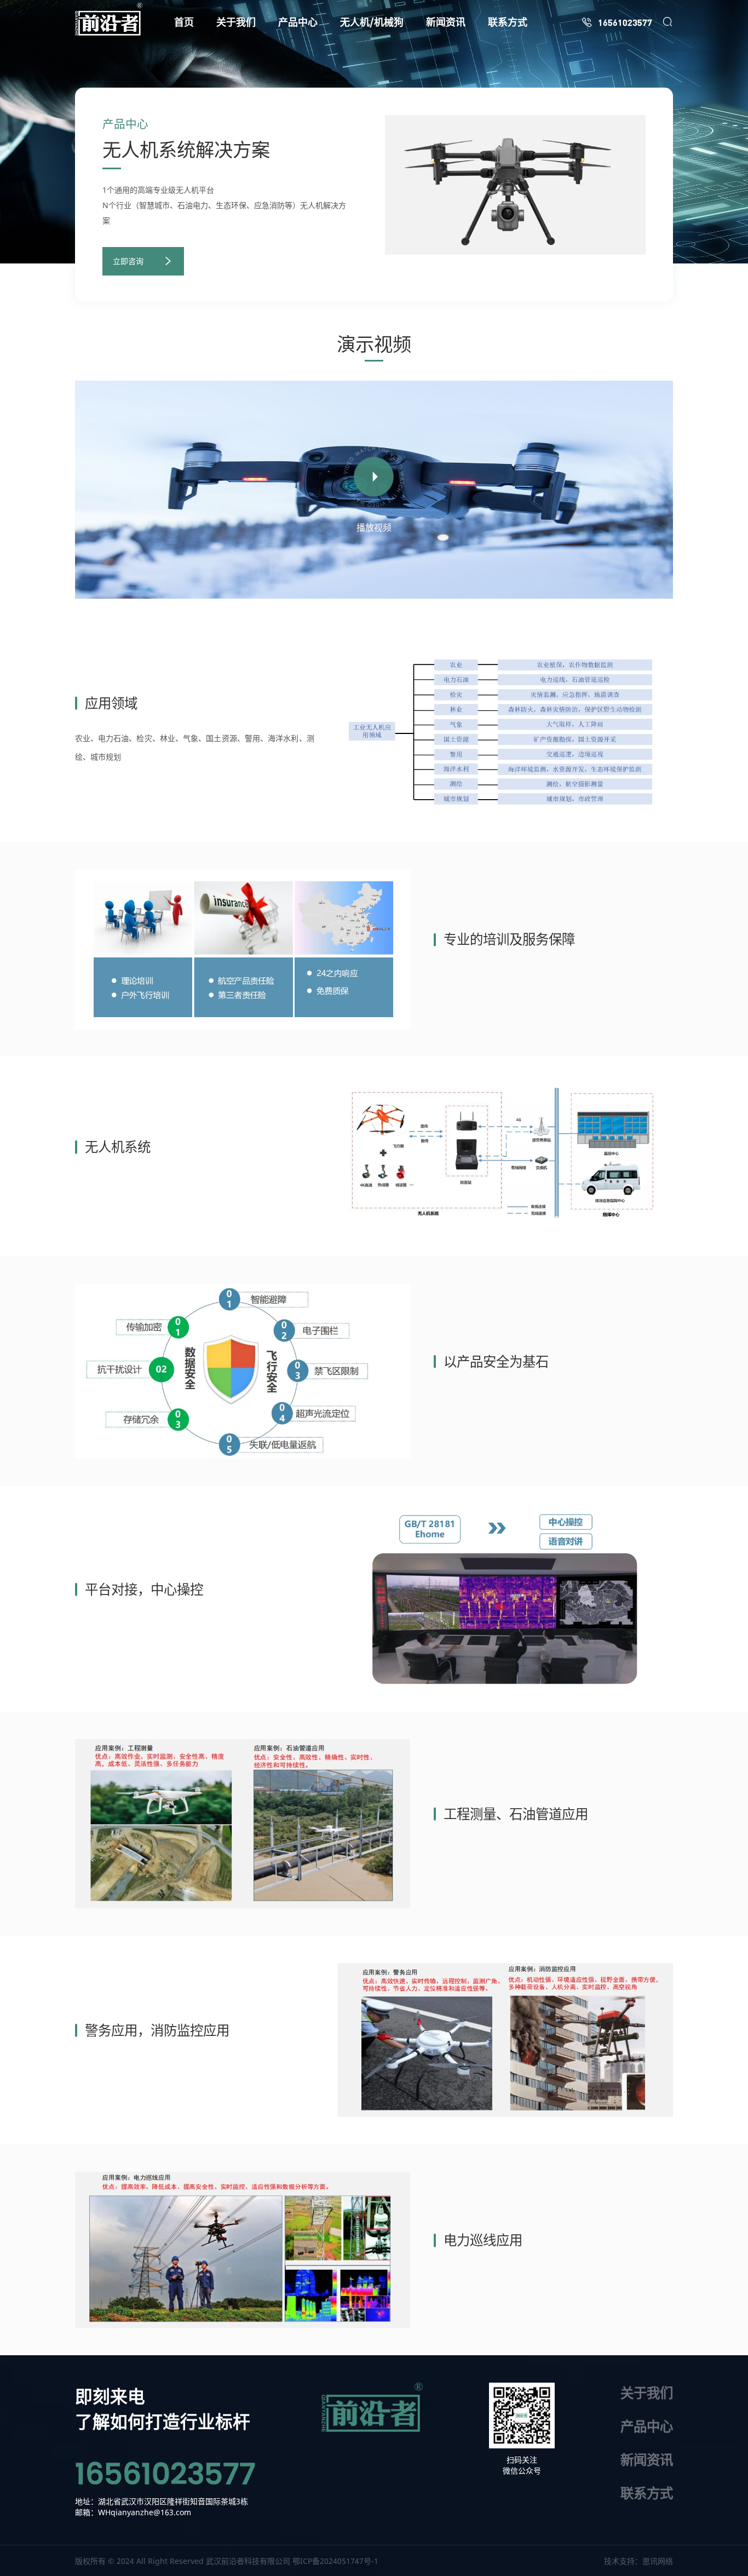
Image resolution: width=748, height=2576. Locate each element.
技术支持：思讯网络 (638, 2561)
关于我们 (647, 2393)
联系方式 (647, 2493)
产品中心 (647, 2426)
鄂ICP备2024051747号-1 (335, 2561)
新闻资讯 (647, 2460)
